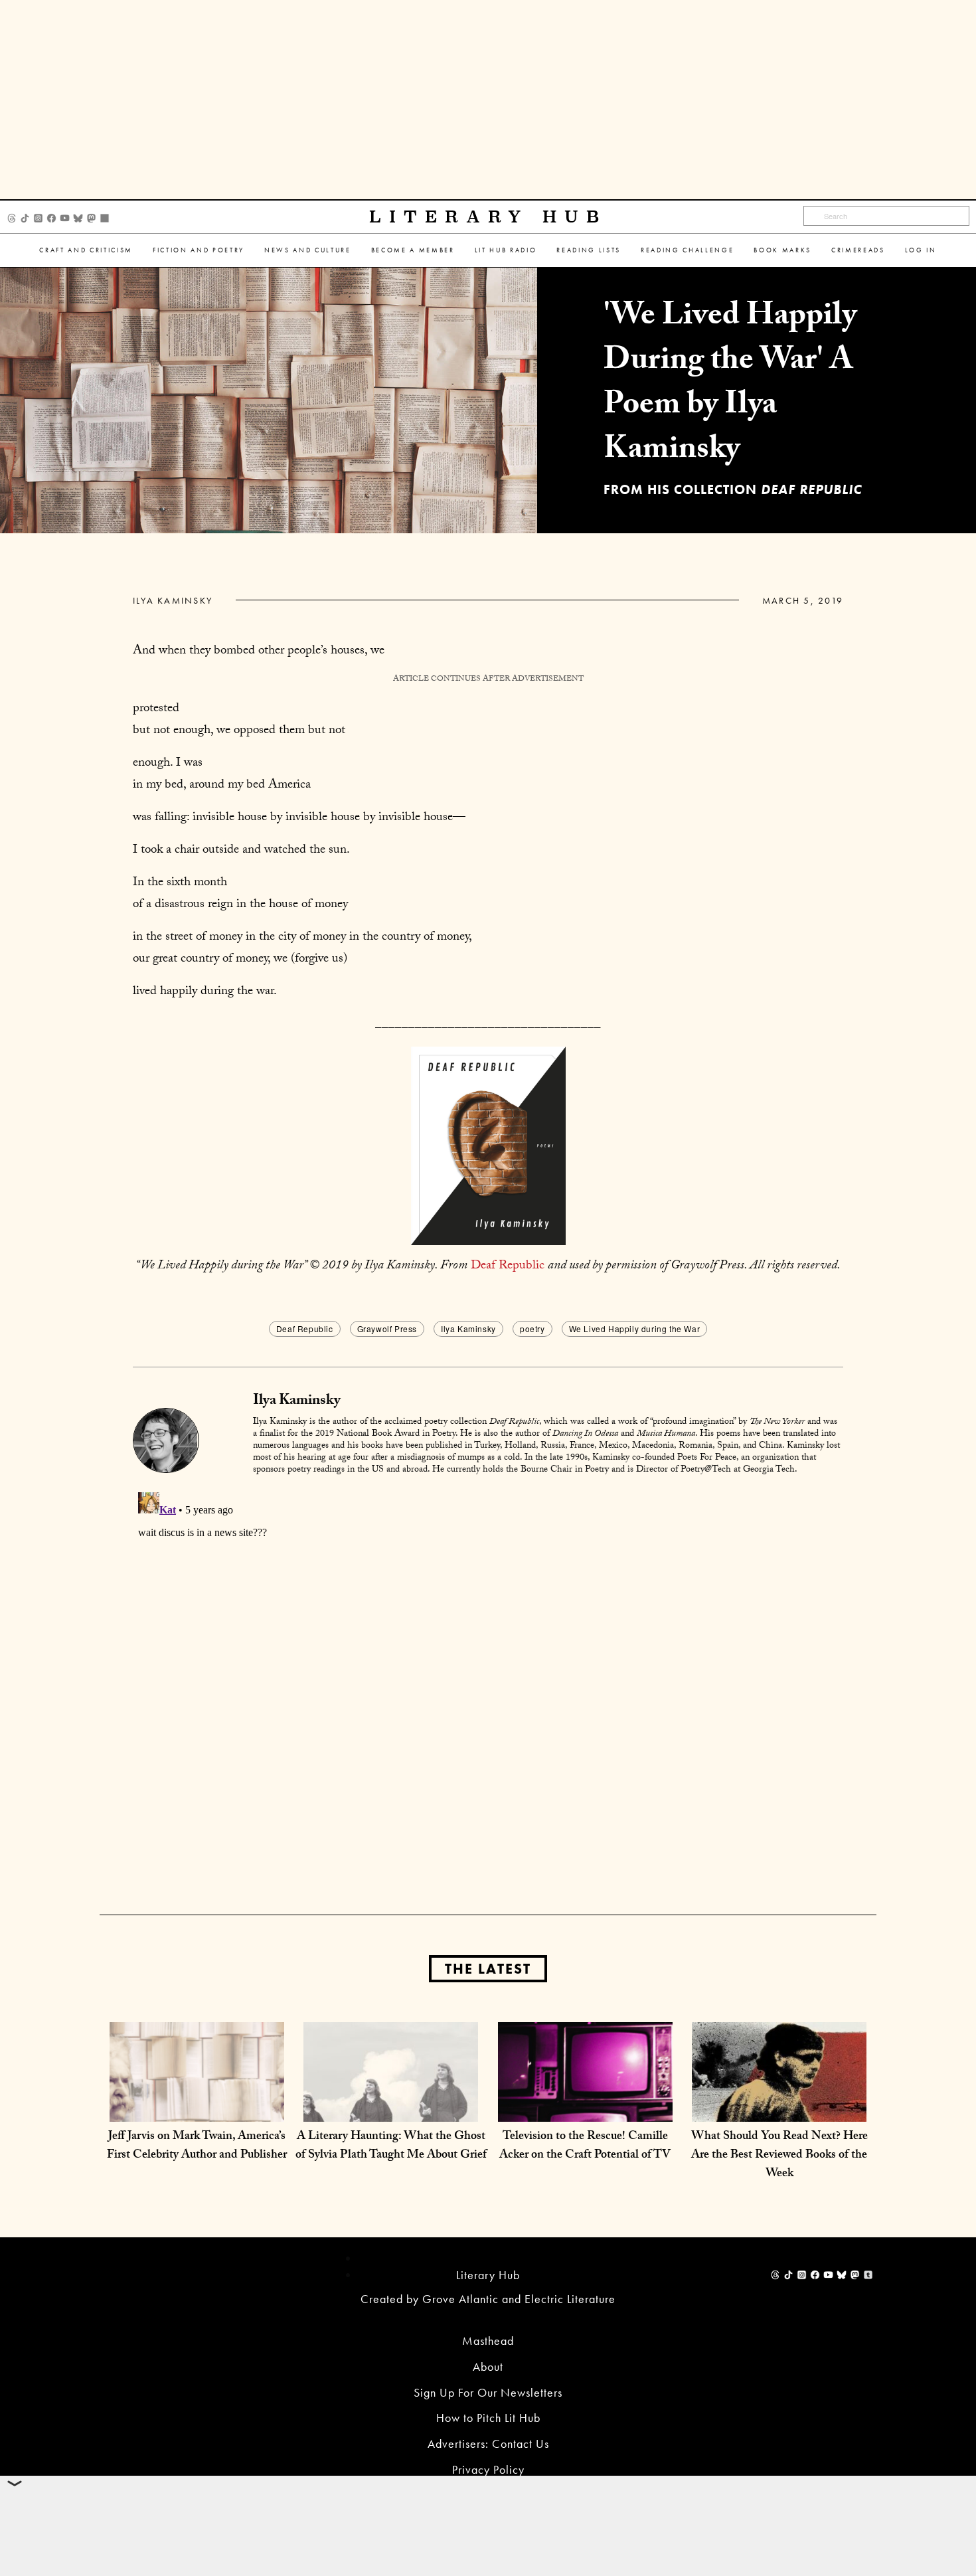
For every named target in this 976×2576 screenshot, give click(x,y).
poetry (532, 1329)
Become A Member (413, 250)
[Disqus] (488, 1653)
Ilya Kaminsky (173, 600)
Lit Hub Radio (506, 250)
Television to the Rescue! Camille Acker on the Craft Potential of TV (585, 2147)
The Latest (488, 1969)
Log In (921, 250)
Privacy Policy (488, 2469)
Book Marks (782, 250)
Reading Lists (589, 250)
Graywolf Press (387, 1329)
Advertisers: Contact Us (488, 2444)
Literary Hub (488, 217)
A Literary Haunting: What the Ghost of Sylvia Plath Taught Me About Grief (391, 2147)
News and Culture (308, 250)
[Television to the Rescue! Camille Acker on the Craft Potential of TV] (585, 2108)
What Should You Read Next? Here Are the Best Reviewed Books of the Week (779, 2156)
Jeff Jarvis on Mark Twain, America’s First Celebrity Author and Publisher (197, 2147)
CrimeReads (858, 250)
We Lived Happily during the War (635, 1329)
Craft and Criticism (86, 250)
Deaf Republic (508, 1266)
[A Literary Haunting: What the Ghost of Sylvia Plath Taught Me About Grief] (391, 2108)
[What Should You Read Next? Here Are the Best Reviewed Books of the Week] (779, 2108)
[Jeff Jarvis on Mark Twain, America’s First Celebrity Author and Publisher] (197, 2108)
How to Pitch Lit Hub (488, 2418)
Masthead (488, 2341)
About (488, 2366)
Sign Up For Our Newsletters (488, 2392)
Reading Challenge (687, 250)
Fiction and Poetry (199, 250)
